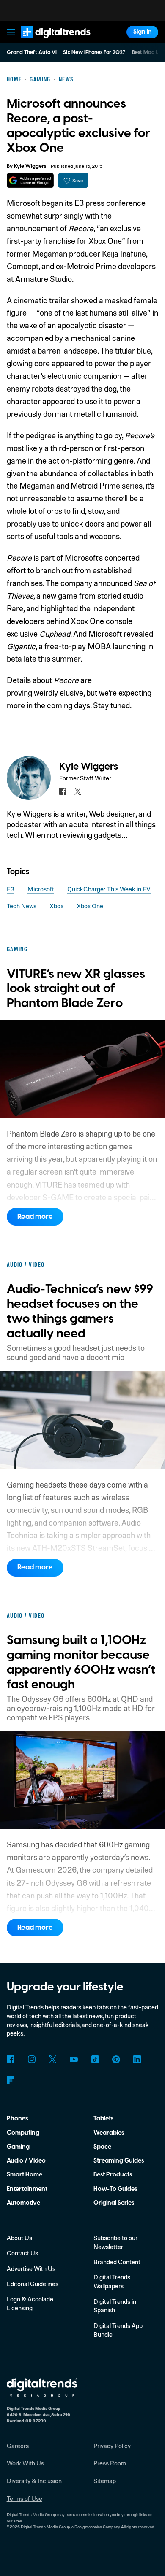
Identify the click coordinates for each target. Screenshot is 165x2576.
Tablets (103, 2118)
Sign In (143, 32)
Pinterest (116, 2059)
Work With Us (25, 2463)
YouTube (74, 2059)
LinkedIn (137, 2059)
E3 (11, 889)
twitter (78, 791)
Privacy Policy (112, 2446)
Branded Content (117, 2262)
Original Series (114, 2203)
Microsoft (41, 889)
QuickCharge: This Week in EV (109, 889)
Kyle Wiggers (30, 166)
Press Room (110, 2463)
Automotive (23, 2203)
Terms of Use (25, 2498)
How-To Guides (115, 2189)
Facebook (11, 2059)
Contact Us (22, 2253)
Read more (35, 1217)
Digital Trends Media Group (45, 2527)
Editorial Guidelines (33, 2284)
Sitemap (105, 2481)
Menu (11, 32)
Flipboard (11, 2081)
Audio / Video (26, 2161)
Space (102, 2147)
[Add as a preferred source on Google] (30, 180)
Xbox (56, 906)
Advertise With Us (31, 2268)
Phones (17, 2118)
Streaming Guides (119, 2161)
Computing (23, 2133)
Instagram (32, 2059)
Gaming (18, 2147)
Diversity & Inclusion (34, 2481)
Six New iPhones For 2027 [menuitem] (94, 52)
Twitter (53, 2059)
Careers (18, 2446)
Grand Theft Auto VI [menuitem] (32, 52)
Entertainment (27, 2189)
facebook (63, 791)
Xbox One (90, 906)
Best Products (113, 2175)
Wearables (109, 2133)
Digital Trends (47, 42)
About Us (19, 2238)
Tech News (22, 906)
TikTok (95, 2059)
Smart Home (25, 2175)
